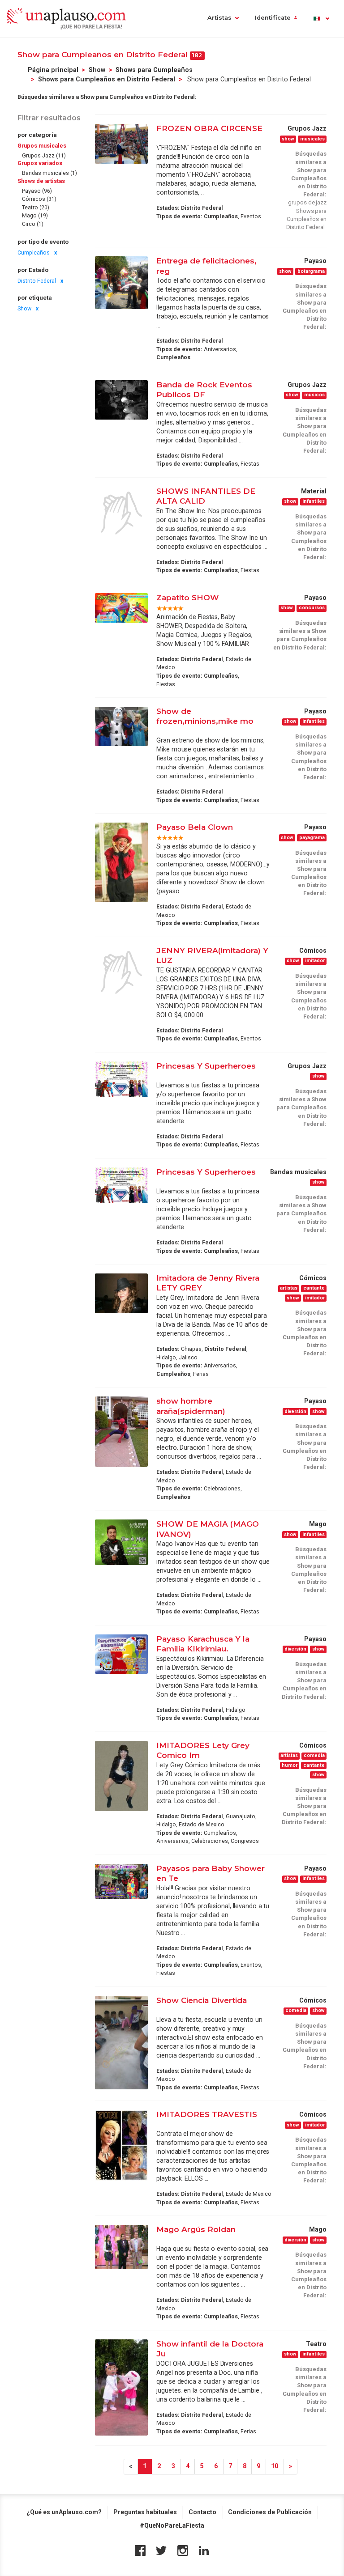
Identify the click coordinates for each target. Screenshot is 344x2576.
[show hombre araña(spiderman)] (121, 1432)
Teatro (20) (36, 208)
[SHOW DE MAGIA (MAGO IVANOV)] (121, 1542)
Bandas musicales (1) (49, 173)
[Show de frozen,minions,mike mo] (121, 726)
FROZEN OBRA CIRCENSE (209, 128)
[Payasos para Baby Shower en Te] (121, 1882)
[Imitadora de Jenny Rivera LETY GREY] (121, 1293)
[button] (321, 19)
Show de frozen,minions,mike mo (205, 716)
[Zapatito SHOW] (121, 608)
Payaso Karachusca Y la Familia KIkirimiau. (203, 1644)
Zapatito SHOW (188, 597)
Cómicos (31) (39, 199)
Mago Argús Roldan (196, 2229)
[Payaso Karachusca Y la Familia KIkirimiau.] (121, 1654)
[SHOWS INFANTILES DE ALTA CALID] (121, 513)
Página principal (53, 70)
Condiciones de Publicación (270, 2512)
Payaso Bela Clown (195, 827)
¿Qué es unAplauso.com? (64, 2512)
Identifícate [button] (273, 18)
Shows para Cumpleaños (154, 70)
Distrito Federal (37, 281)
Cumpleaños (34, 253)
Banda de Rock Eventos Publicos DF (204, 389)
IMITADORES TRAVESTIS (207, 2114)
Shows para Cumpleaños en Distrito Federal (107, 79)
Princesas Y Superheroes (206, 1066)
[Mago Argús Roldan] (121, 2247)
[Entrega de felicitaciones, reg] (121, 283)
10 (275, 2466)
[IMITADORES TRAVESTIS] (121, 2145)
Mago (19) (35, 216)
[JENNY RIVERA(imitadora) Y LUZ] (121, 972)
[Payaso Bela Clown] (121, 862)
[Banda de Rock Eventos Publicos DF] (121, 400)
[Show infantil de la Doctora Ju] (121, 2387)
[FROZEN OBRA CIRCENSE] (121, 144)
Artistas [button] (219, 18)
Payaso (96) (37, 191)
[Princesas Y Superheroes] (121, 1079)
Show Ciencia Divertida (202, 2000)
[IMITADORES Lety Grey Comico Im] (121, 1776)
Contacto (202, 2512)
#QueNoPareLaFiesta (172, 2525)
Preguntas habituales (145, 2512)
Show (97, 70)
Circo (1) (33, 224)
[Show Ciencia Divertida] (121, 2043)
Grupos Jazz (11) (44, 156)
